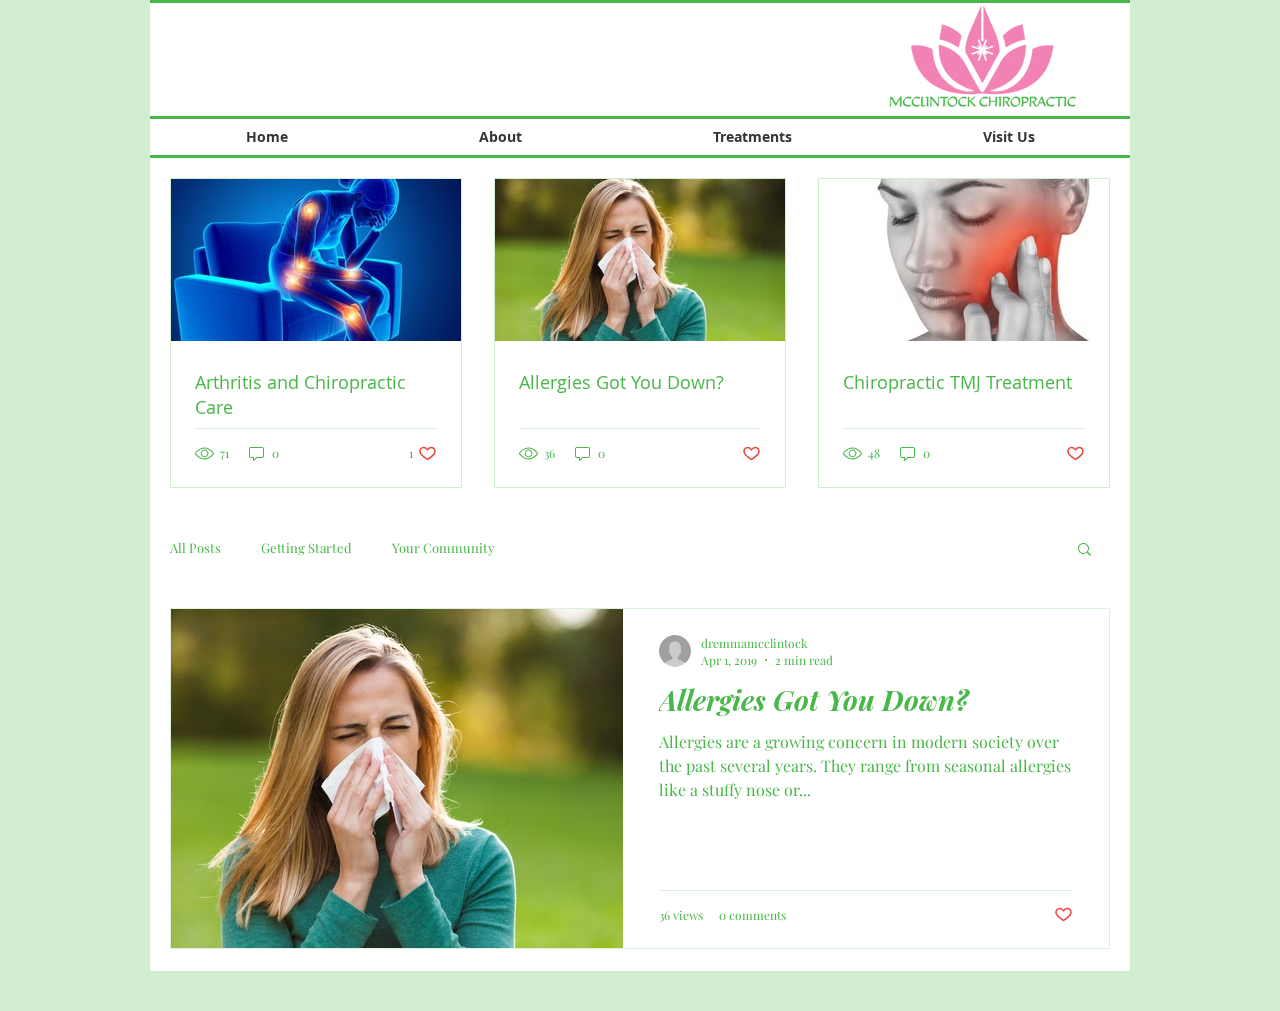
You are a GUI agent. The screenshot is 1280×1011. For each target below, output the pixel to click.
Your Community (443, 547)
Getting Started (306, 547)
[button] (1084, 550)
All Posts (195, 547)
